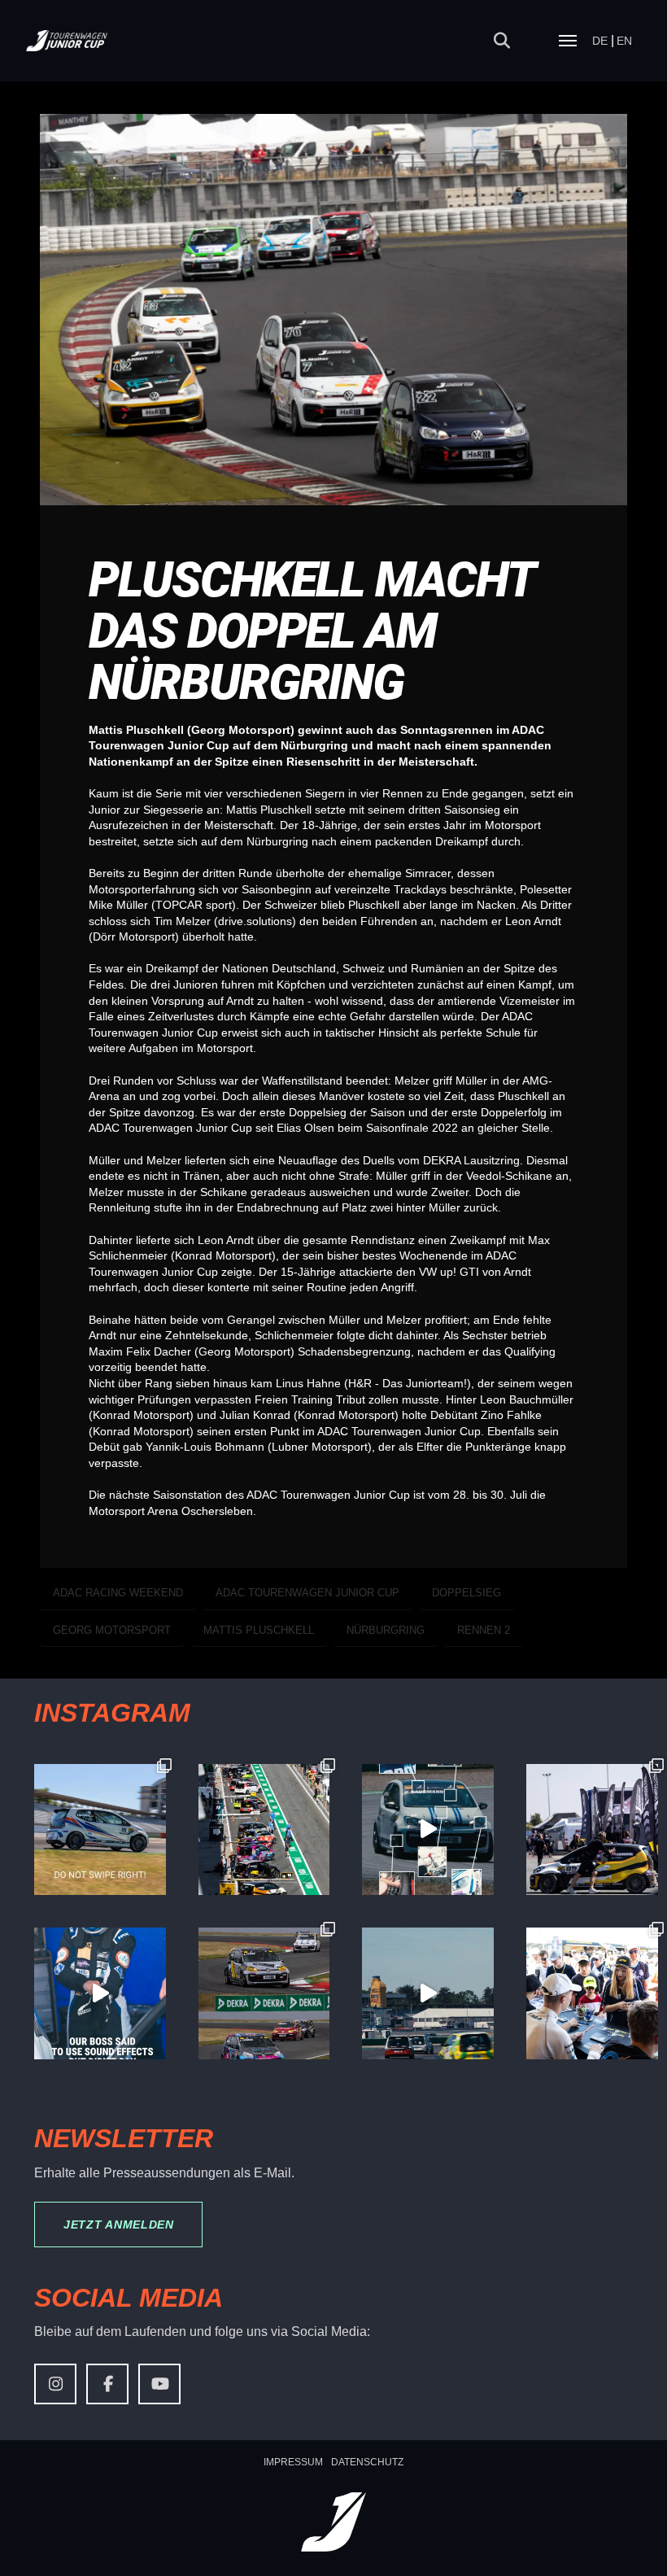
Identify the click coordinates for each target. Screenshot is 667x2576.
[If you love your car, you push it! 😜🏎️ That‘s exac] (592, 1830)
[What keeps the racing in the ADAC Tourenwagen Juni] (428, 1993)
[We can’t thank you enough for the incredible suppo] (592, 1993)
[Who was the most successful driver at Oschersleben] (264, 1830)
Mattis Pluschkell (259, 1630)
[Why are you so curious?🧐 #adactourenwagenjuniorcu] (100, 1830)
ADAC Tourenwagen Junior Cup (307, 1593)
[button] (502, 41)
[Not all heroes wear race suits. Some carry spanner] (264, 1993)
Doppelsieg (466, 1593)
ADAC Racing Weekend (118, 1593)
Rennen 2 (484, 1630)
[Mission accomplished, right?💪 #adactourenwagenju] (100, 1993)
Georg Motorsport (112, 1630)
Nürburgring (386, 1630)
